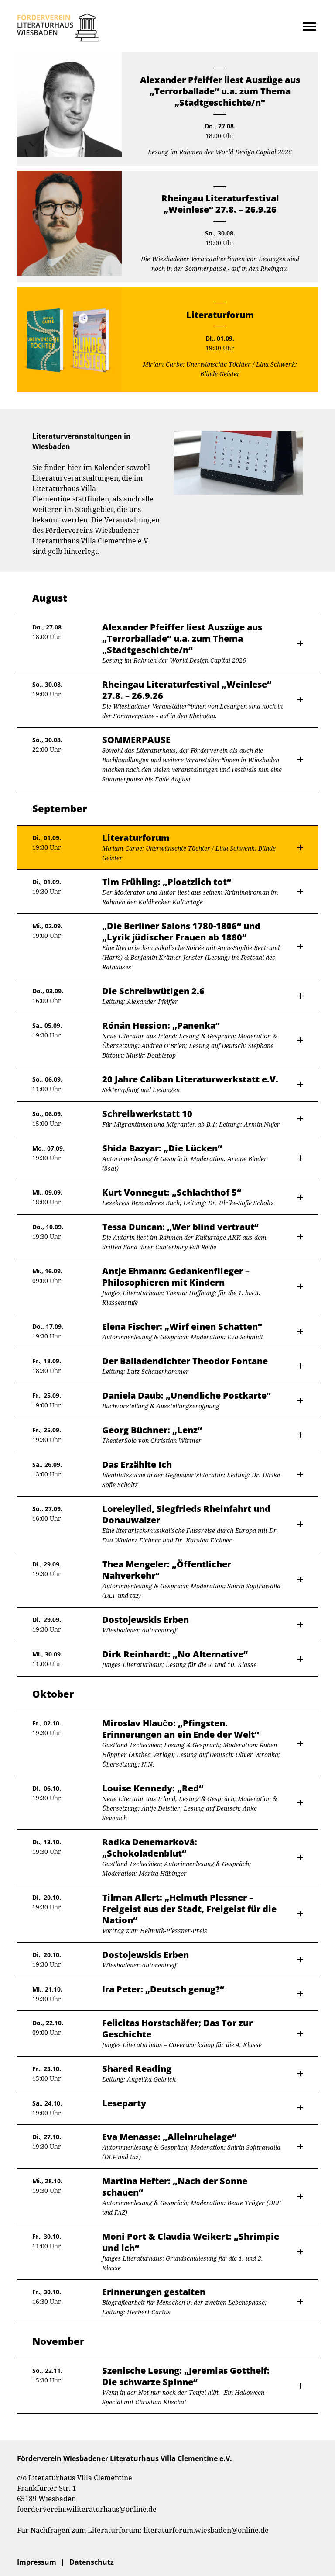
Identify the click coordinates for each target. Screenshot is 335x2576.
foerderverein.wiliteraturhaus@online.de (87, 2509)
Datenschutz (92, 2562)
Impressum (37, 2562)
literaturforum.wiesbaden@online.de (206, 2530)
